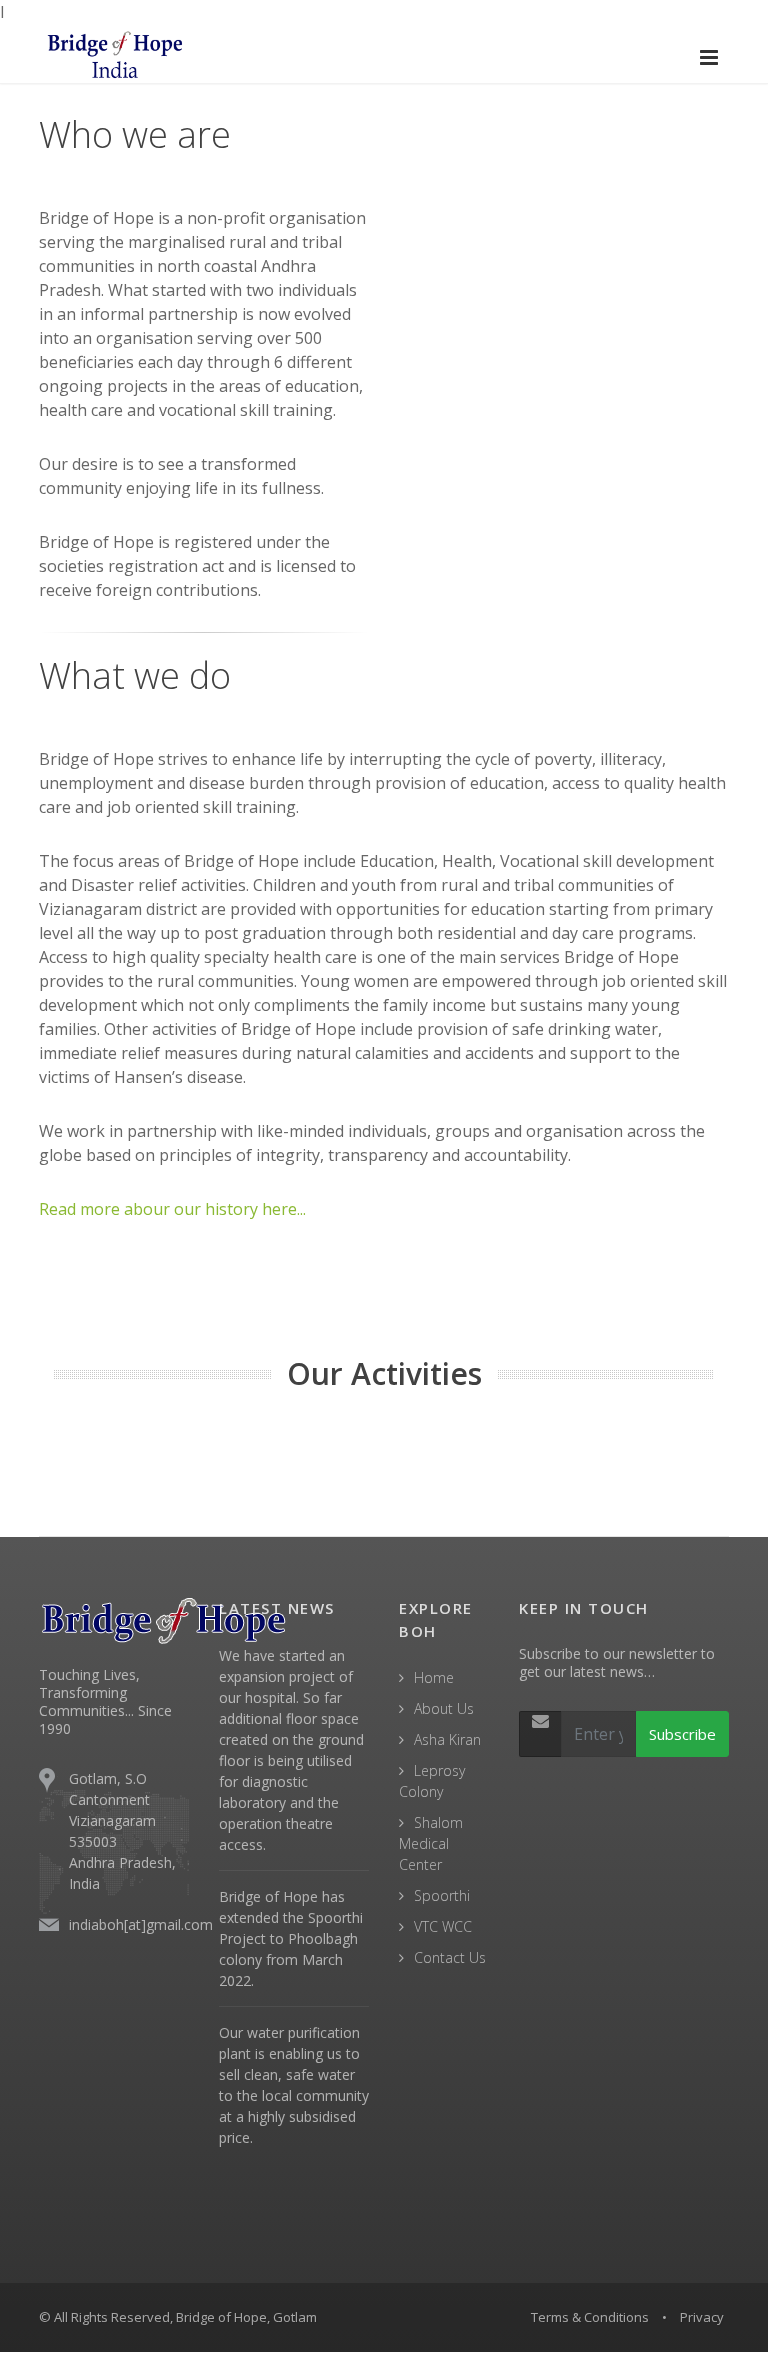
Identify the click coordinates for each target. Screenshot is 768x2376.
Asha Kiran (447, 1739)
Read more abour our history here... (172, 1209)
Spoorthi (442, 1895)
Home (434, 1677)
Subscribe (682, 1734)
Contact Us (450, 1957)
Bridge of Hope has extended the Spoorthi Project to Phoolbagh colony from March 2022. (291, 1938)
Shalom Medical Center (431, 1843)
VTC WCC (443, 1926)
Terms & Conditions (590, 2317)
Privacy (702, 2317)
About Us (444, 1708)
